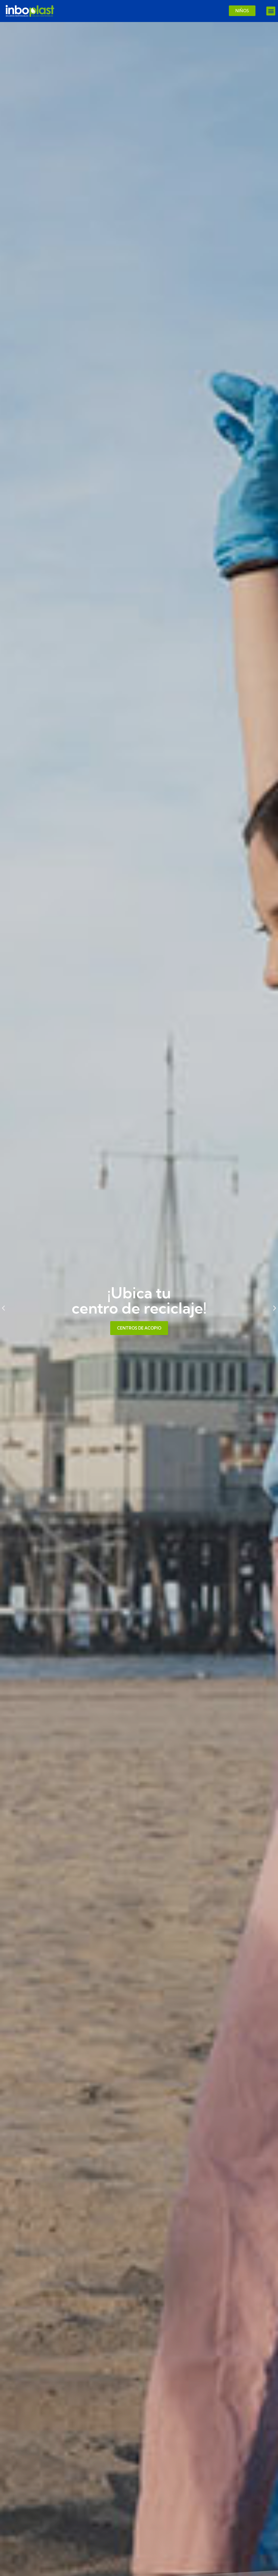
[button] (271, 11)
